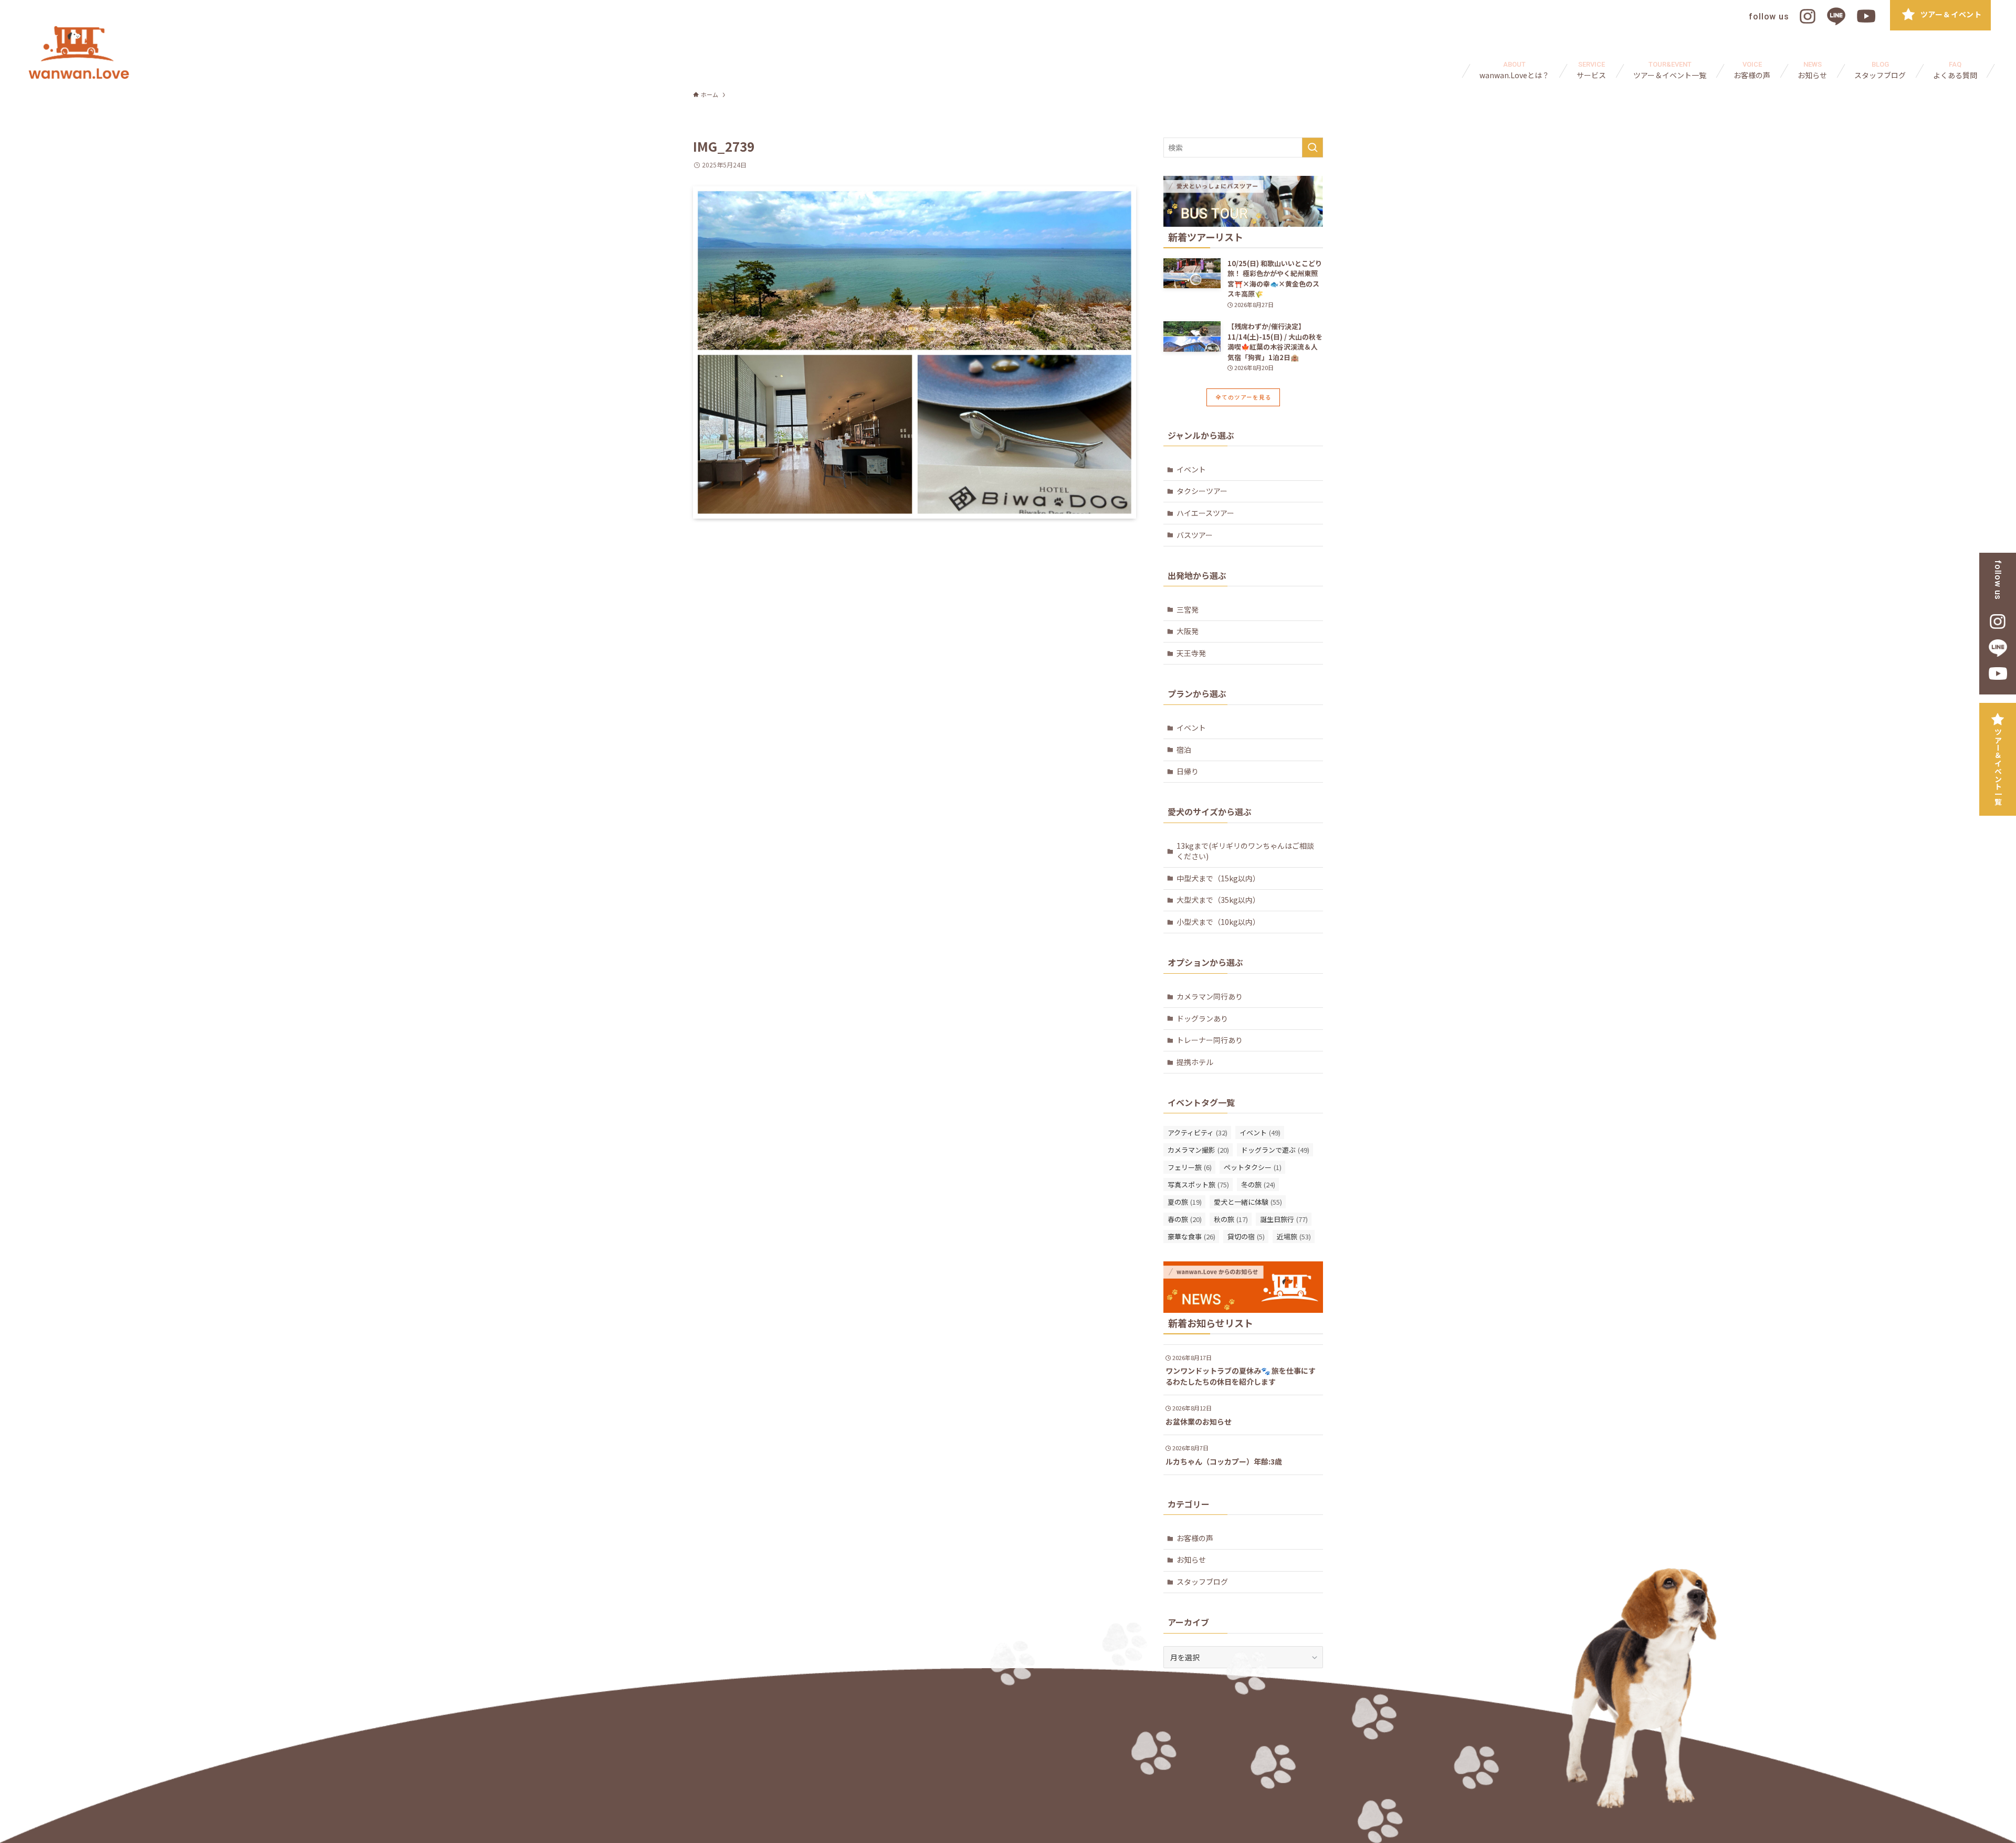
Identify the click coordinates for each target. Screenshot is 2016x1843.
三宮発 (1188, 609)
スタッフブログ (1202, 1582)
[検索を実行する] (1312, 148)
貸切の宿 (1246, 1236)
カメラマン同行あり (1210, 996)
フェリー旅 (1190, 1167)
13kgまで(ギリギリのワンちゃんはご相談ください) (1245, 851)
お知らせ (1191, 1560)
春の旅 (1185, 1219)
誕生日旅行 (1284, 1219)
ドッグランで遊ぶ (1275, 1150)
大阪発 (1188, 631)
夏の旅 (1185, 1202)
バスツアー (1195, 535)
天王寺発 (1191, 653)
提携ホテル (1195, 1062)
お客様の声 (1195, 1538)
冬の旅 (1258, 1184)
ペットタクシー (1253, 1167)
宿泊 (1184, 750)
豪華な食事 (1191, 1236)
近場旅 (1294, 1236)
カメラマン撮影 (1198, 1150)
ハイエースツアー (1205, 513)
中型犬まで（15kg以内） (1218, 878)
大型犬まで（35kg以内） (1218, 900)
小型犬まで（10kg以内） (1218, 922)
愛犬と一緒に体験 (1248, 1202)
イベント (1191, 469)
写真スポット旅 (1198, 1184)
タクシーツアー (1202, 491)
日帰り (1188, 771)
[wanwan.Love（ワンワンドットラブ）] (79, 52)
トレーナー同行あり (1210, 1040)
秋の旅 (1231, 1219)
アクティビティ (1198, 1133)
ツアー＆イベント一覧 (1998, 767)
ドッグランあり (1202, 1018)
